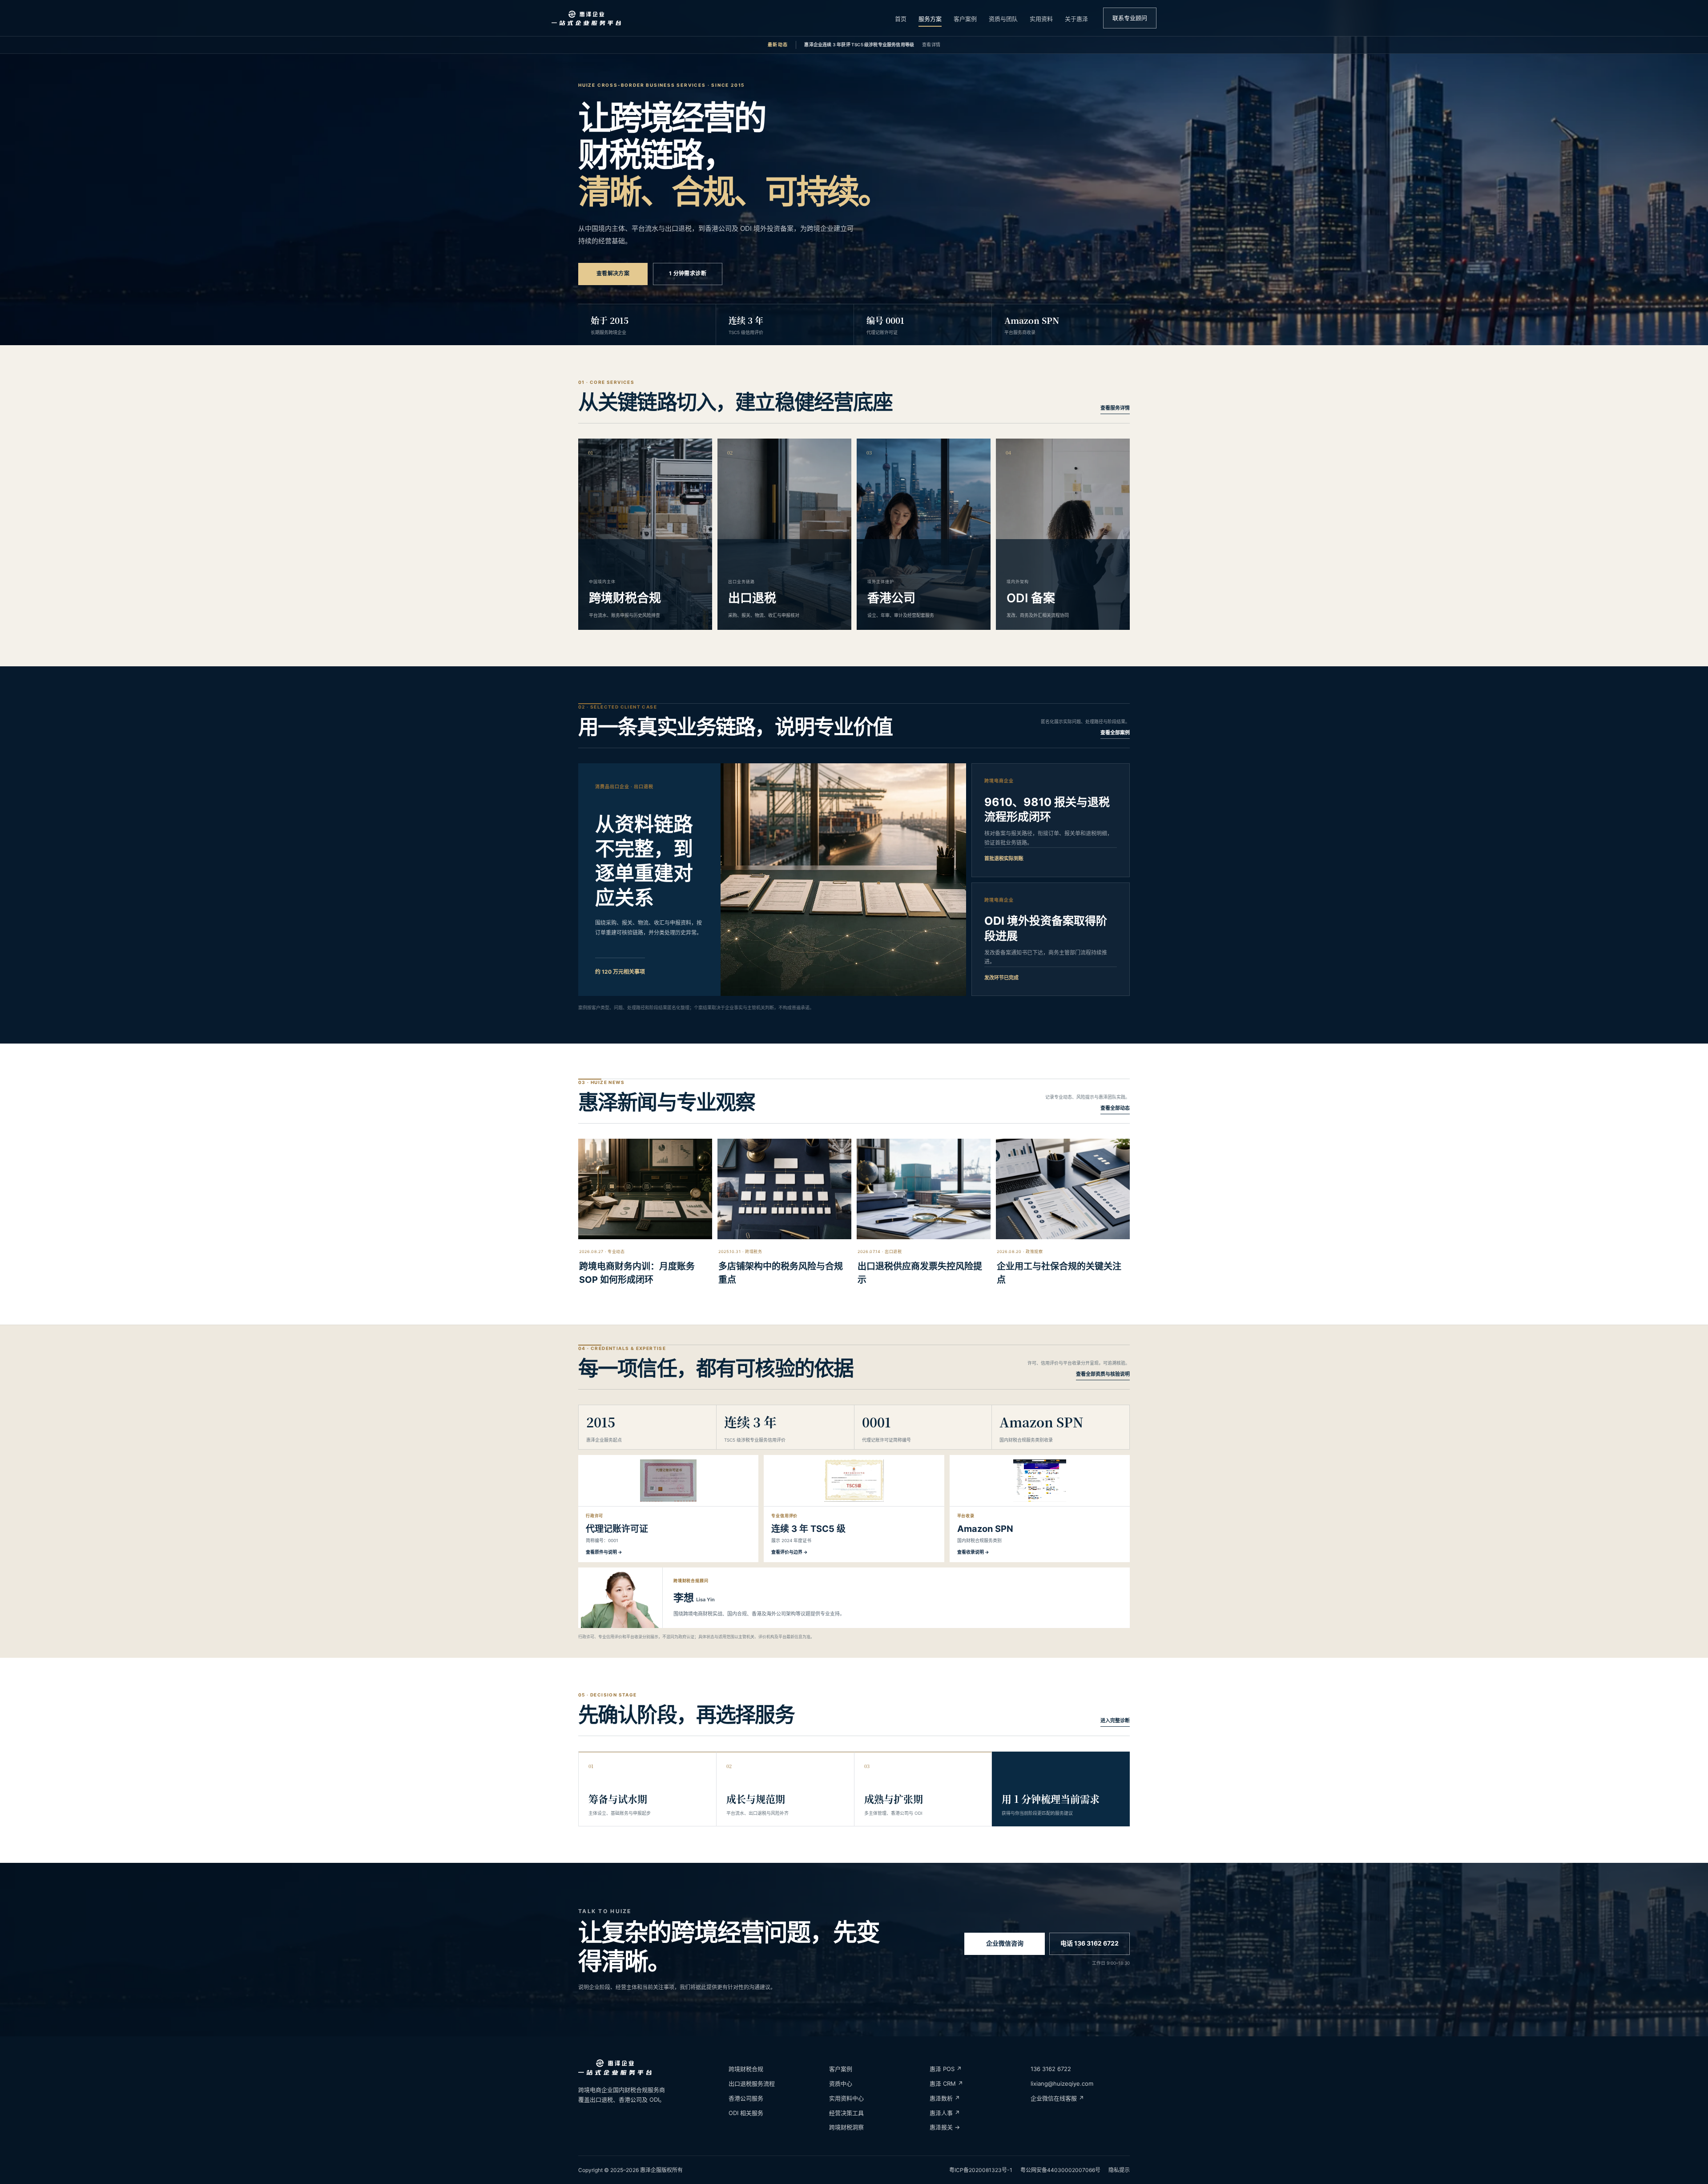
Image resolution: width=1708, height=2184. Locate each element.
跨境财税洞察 (846, 2127)
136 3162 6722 (1051, 2069)
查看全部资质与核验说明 (1103, 1374)
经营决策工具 (846, 2113)
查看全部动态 (1115, 1108)
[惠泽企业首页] (586, 18)
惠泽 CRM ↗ (946, 2083)
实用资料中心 (846, 2098)
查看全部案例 (1115, 733)
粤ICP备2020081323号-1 (981, 2170)
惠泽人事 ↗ (945, 2113)
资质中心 (841, 2083)
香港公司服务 (746, 2098)
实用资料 (1041, 19)
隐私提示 (1119, 2170)
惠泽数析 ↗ (945, 2098)
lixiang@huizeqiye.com (1062, 2083)
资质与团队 (1003, 19)
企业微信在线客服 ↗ (1057, 2098)
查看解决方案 (613, 273)
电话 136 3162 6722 (1090, 1943)
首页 (901, 19)
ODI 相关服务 (746, 2113)
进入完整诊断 (1115, 1721)
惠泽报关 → (945, 2127)
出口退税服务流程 (752, 2083)
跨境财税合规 (746, 2069)
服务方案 (930, 19)
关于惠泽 (1076, 19)
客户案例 (965, 19)
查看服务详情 (1115, 408)
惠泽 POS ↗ (946, 2069)
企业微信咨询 (1005, 1943)
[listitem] (668, 1509)
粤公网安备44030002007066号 (1060, 2170)
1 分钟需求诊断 (688, 273)
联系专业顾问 (1130, 18)
